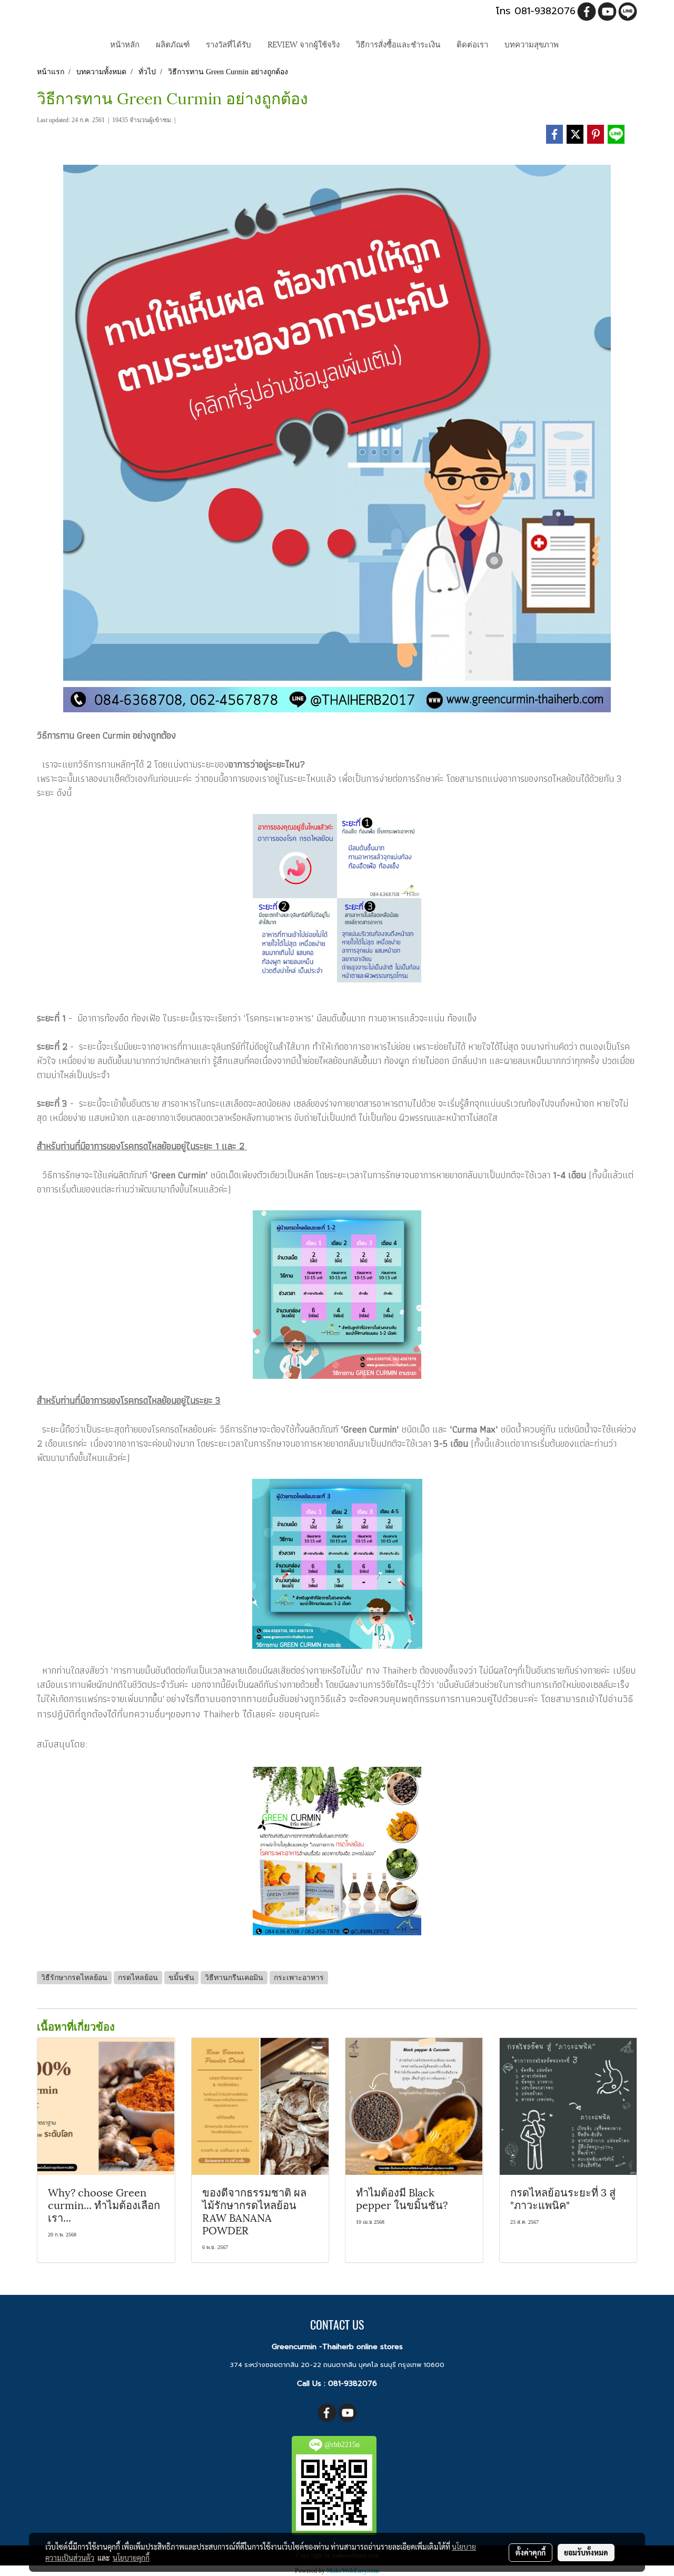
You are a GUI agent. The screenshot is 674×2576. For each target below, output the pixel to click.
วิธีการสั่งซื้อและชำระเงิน (398, 44)
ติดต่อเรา (472, 44)
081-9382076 (353, 2384)
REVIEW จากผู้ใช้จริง (304, 44)
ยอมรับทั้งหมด (586, 2552)
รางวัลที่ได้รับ (229, 44)
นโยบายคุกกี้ (131, 2558)
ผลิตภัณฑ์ (173, 44)
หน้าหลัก (125, 44)
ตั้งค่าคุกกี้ (531, 2552)
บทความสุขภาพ (532, 44)
